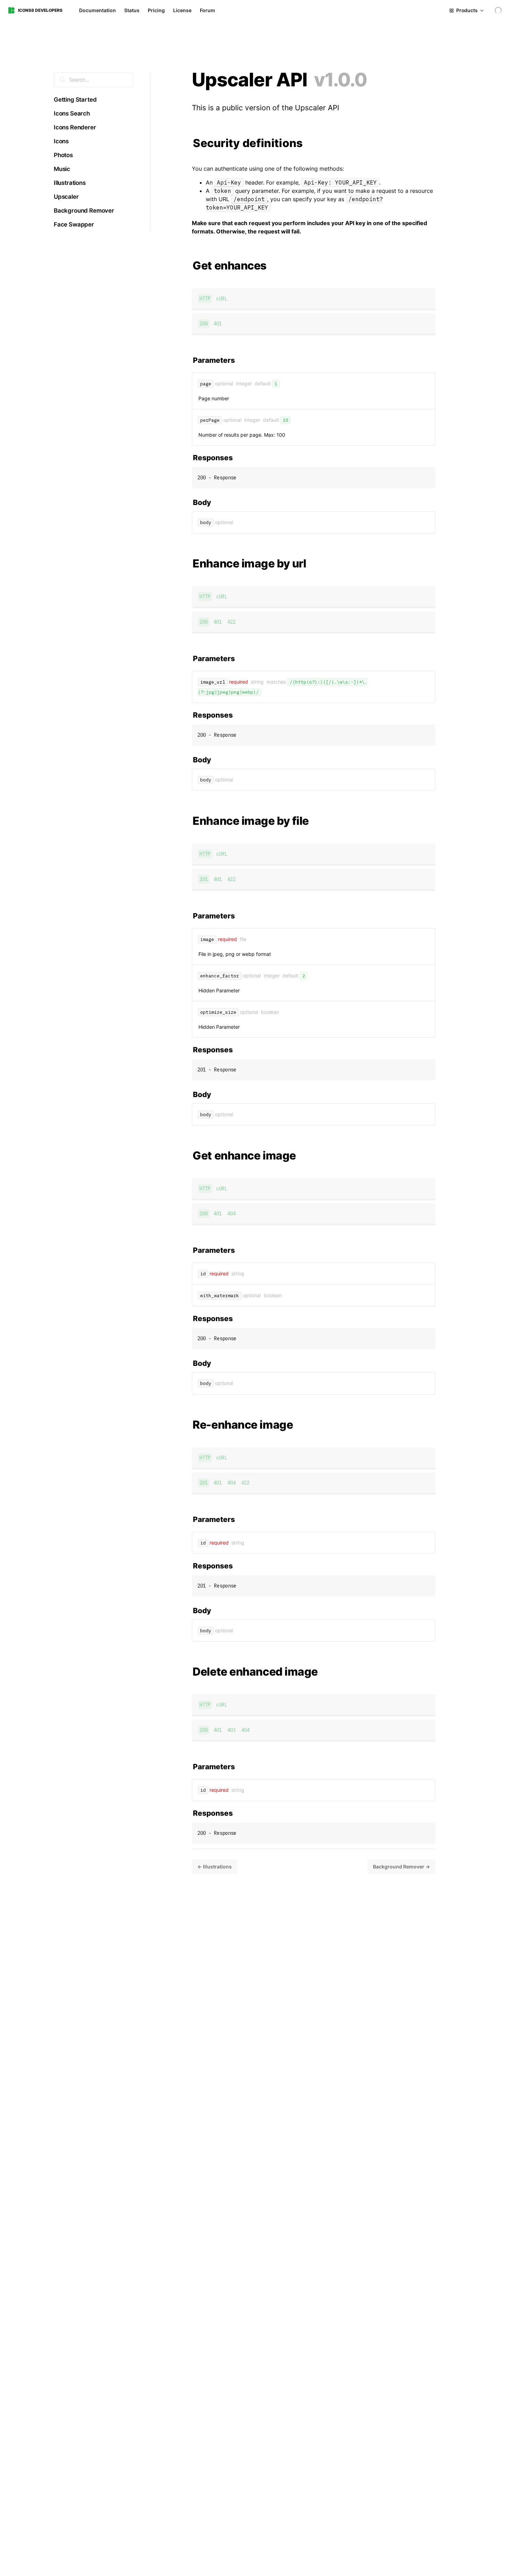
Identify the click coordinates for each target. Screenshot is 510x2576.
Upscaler (66, 197)
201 (204, 879)
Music (62, 169)
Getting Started (75, 100)
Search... (78, 80)
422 (231, 622)
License (182, 10)
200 (204, 324)
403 (231, 1730)
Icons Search (72, 113)
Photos (63, 155)
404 (231, 1214)
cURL (222, 299)
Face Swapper (74, 224)
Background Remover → (401, 1867)
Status (132, 10)
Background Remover (84, 211)
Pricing (156, 10)
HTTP (205, 299)
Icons (61, 141)
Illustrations (70, 183)
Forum (207, 10)
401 (218, 324)
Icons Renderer (75, 127)
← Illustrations (215, 1867)
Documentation (97, 10)
